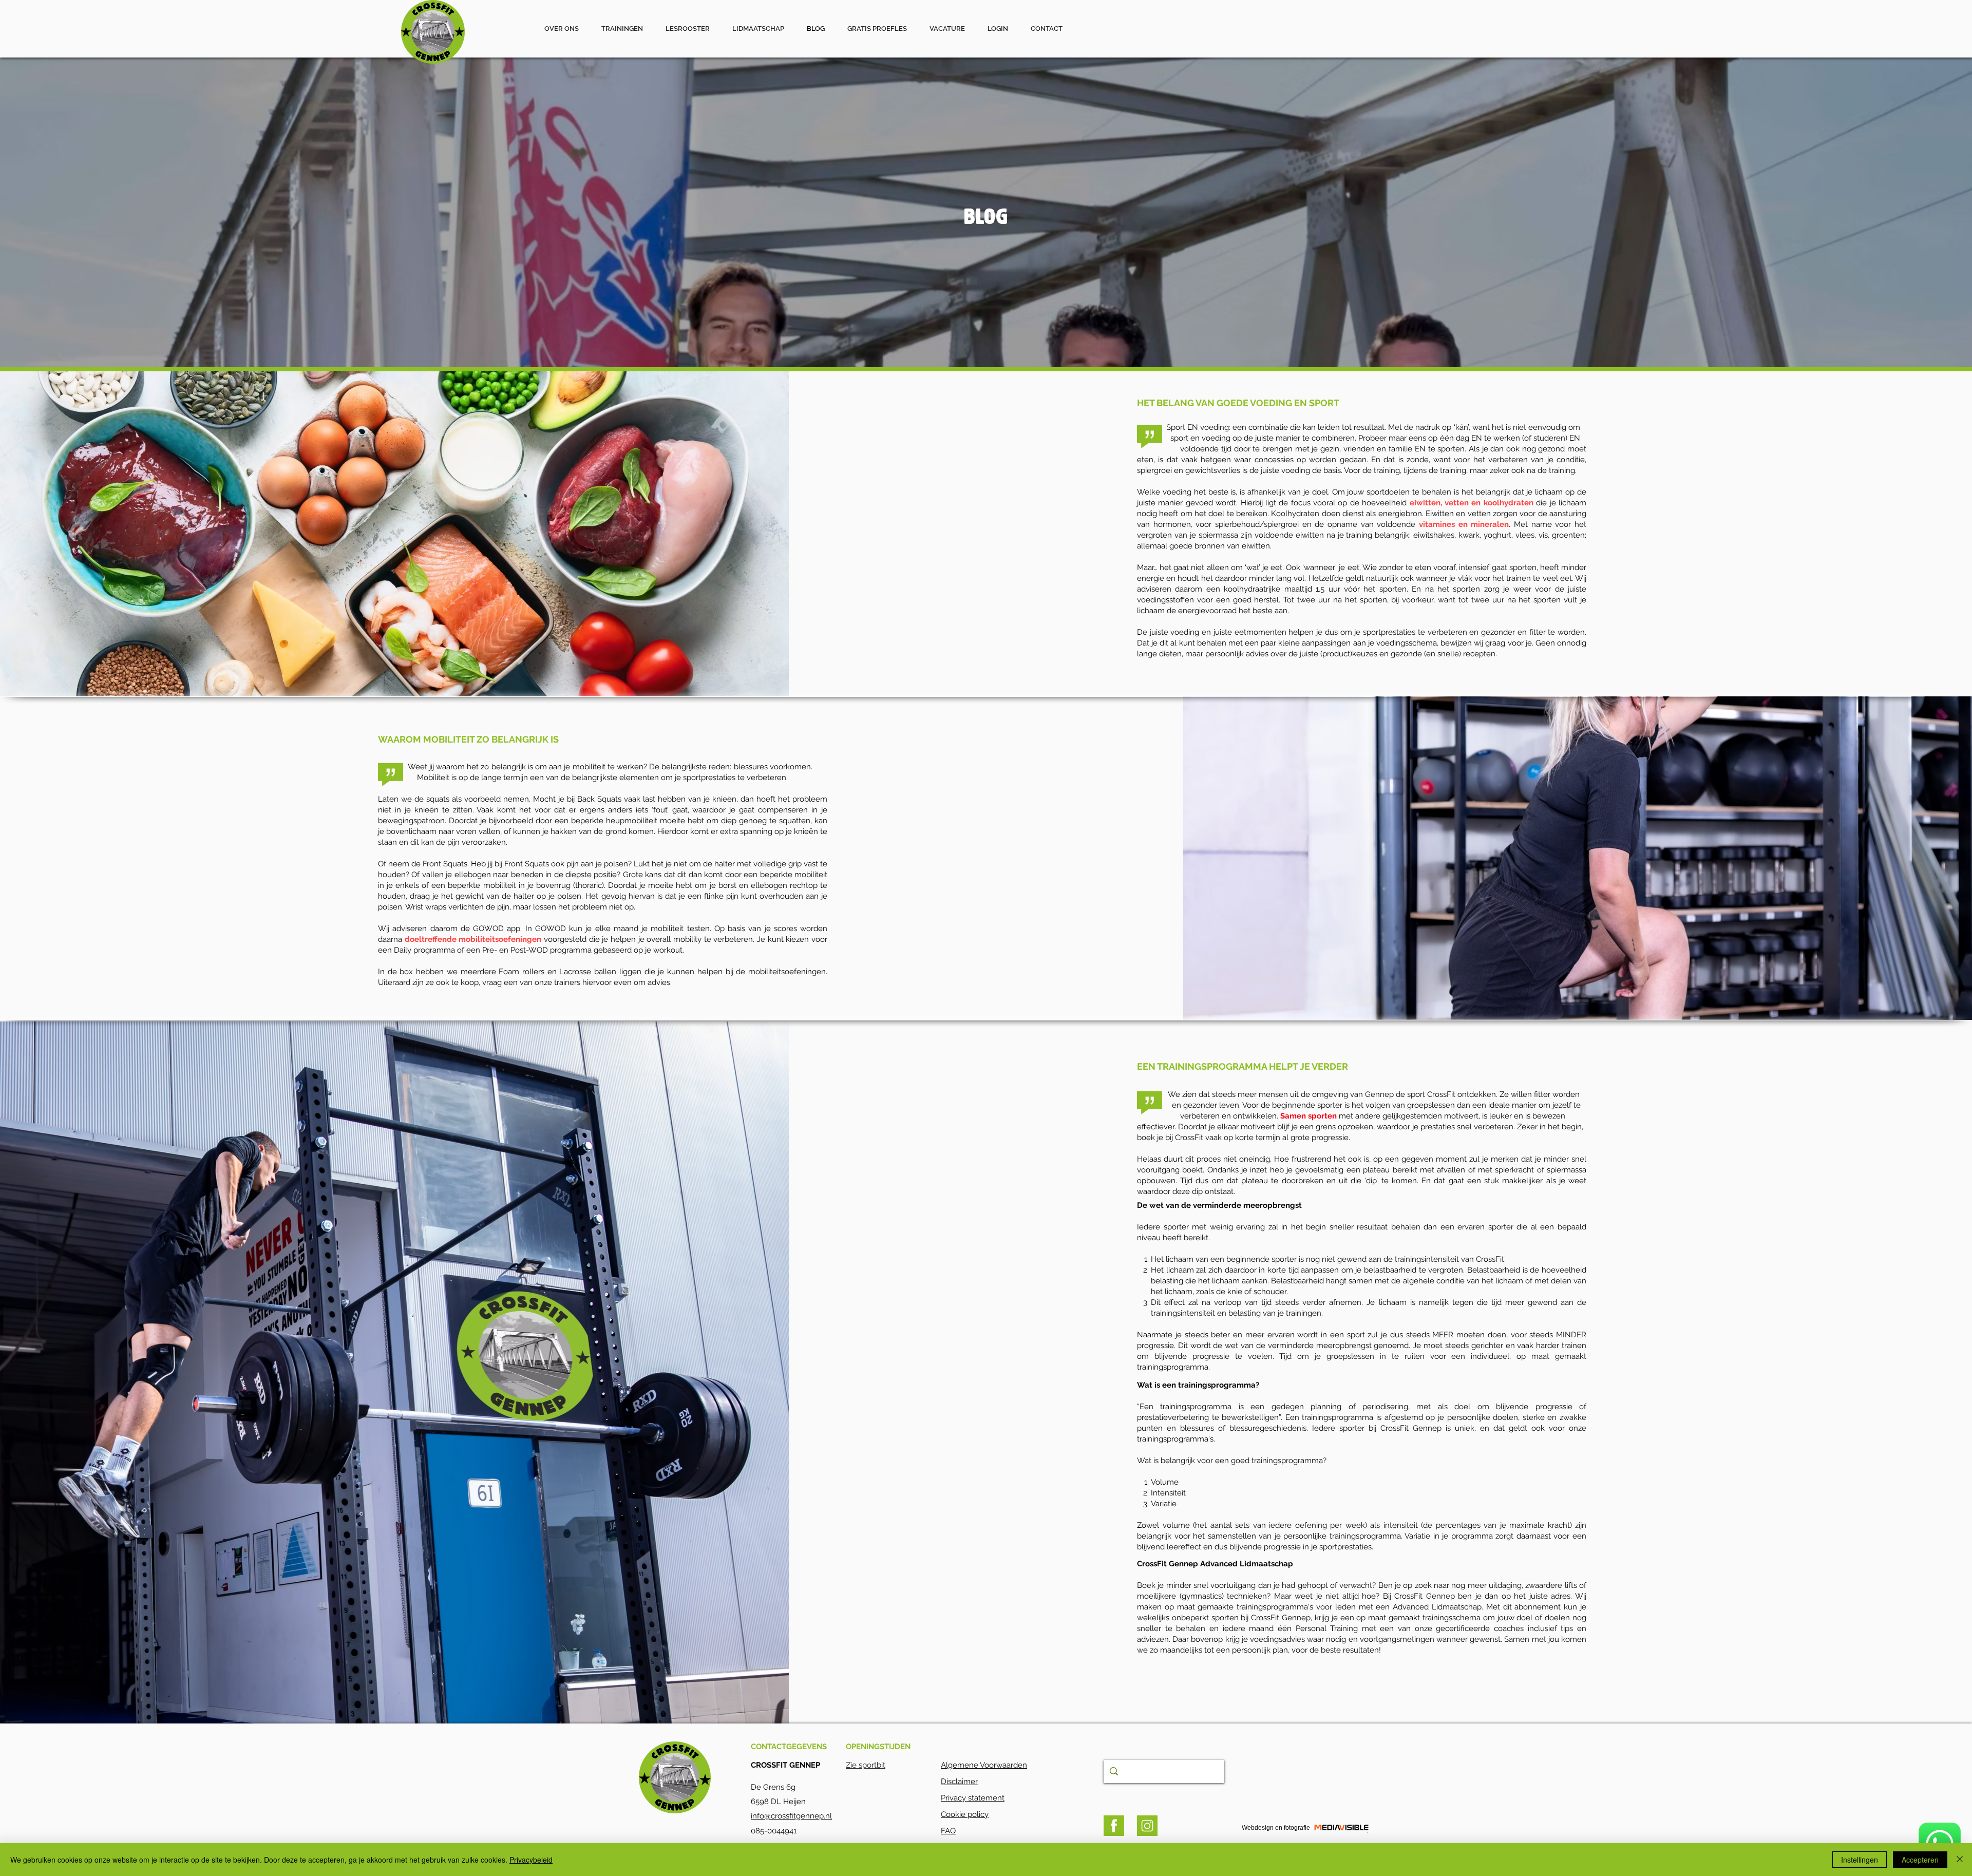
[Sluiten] (1960, 1860)
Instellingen (1860, 1860)
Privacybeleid (531, 1860)
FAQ (948, 1831)
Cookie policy (965, 1814)
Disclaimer (959, 1782)
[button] (947, 29)
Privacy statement (973, 1798)
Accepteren (1920, 1860)
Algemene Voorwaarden (984, 1765)
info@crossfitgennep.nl (791, 1816)
